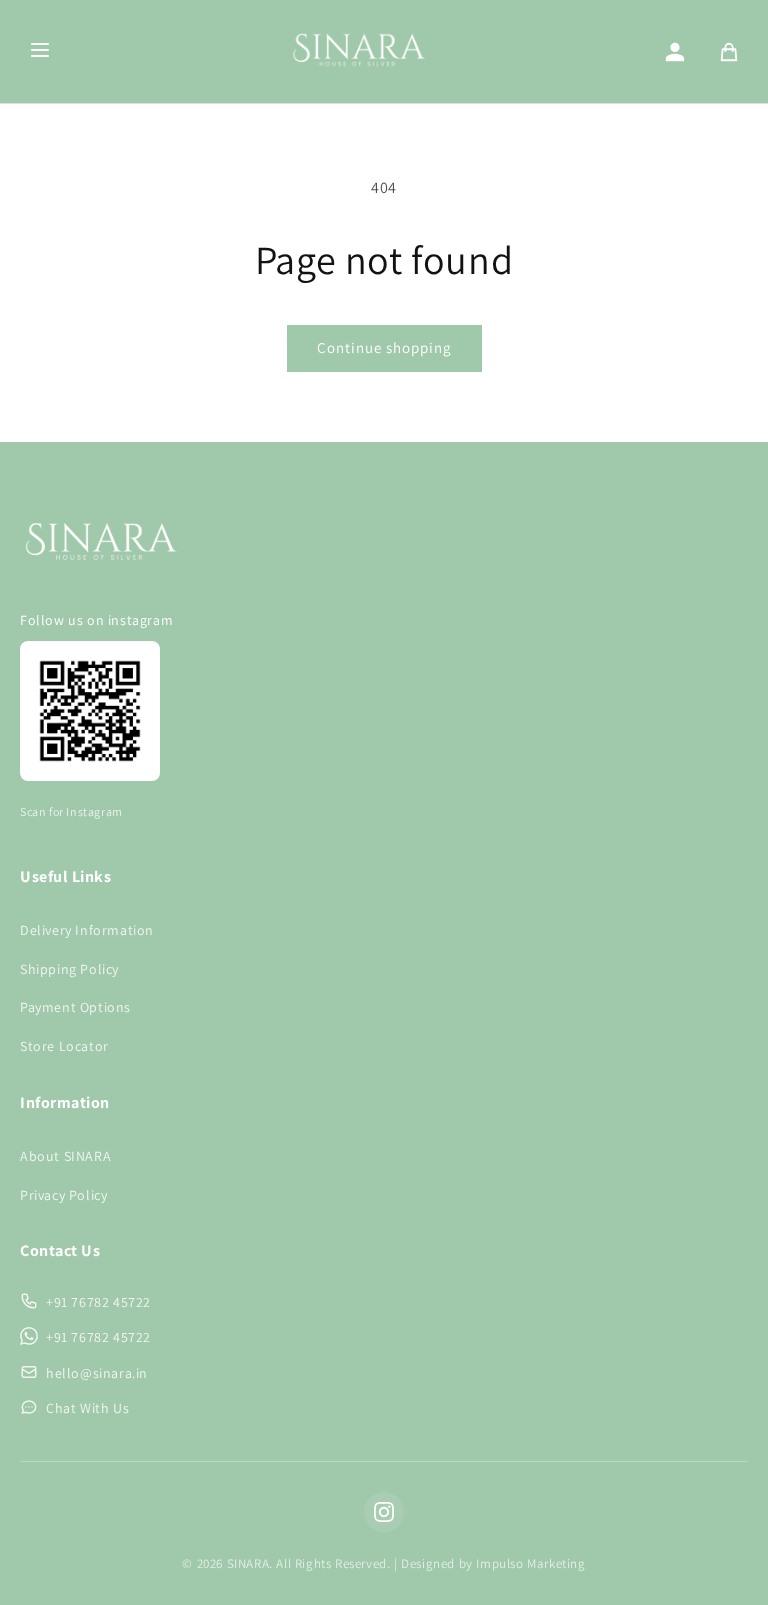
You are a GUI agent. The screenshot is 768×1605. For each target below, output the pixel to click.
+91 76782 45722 (98, 1302)
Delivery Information (87, 930)
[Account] (675, 52)
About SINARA (65, 1156)
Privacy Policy (63, 1195)
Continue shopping (384, 347)
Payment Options (75, 1007)
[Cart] (729, 52)
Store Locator (64, 1046)
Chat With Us (87, 1408)
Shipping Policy (69, 969)
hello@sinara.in (97, 1373)
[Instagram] (384, 1512)
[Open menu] (40, 51)
